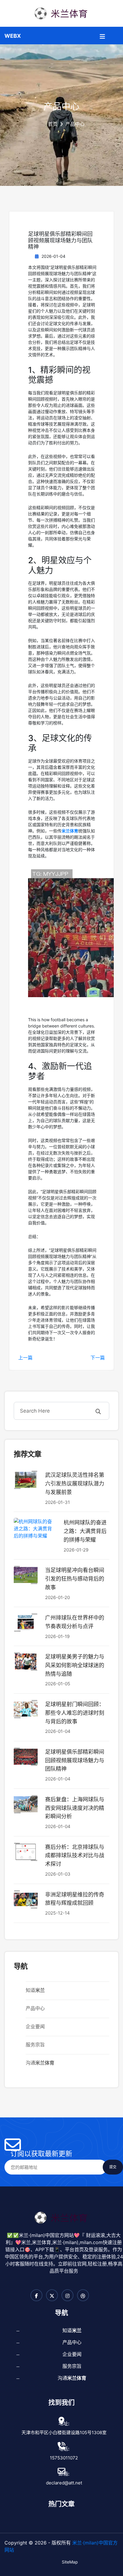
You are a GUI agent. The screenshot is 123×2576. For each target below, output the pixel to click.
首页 (53, 124)
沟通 (40, 2063)
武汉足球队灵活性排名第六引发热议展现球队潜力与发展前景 (75, 1484)
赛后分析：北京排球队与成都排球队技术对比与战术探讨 (75, 1856)
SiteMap (70, 2562)
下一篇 (98, 1358)
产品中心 (35, 2008)
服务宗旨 (35, 2045)
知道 (35, 1990)
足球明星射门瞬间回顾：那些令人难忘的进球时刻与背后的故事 (75, 1713)
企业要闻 (35, 2026)
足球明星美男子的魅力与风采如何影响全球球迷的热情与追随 (75, 1665)
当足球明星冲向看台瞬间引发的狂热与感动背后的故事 (75, 1579)
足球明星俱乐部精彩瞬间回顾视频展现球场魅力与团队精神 (75, 1760)
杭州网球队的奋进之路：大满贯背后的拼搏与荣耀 (85, 1531)
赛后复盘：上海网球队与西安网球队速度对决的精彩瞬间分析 (75, 1808)
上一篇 (25, 1358)
